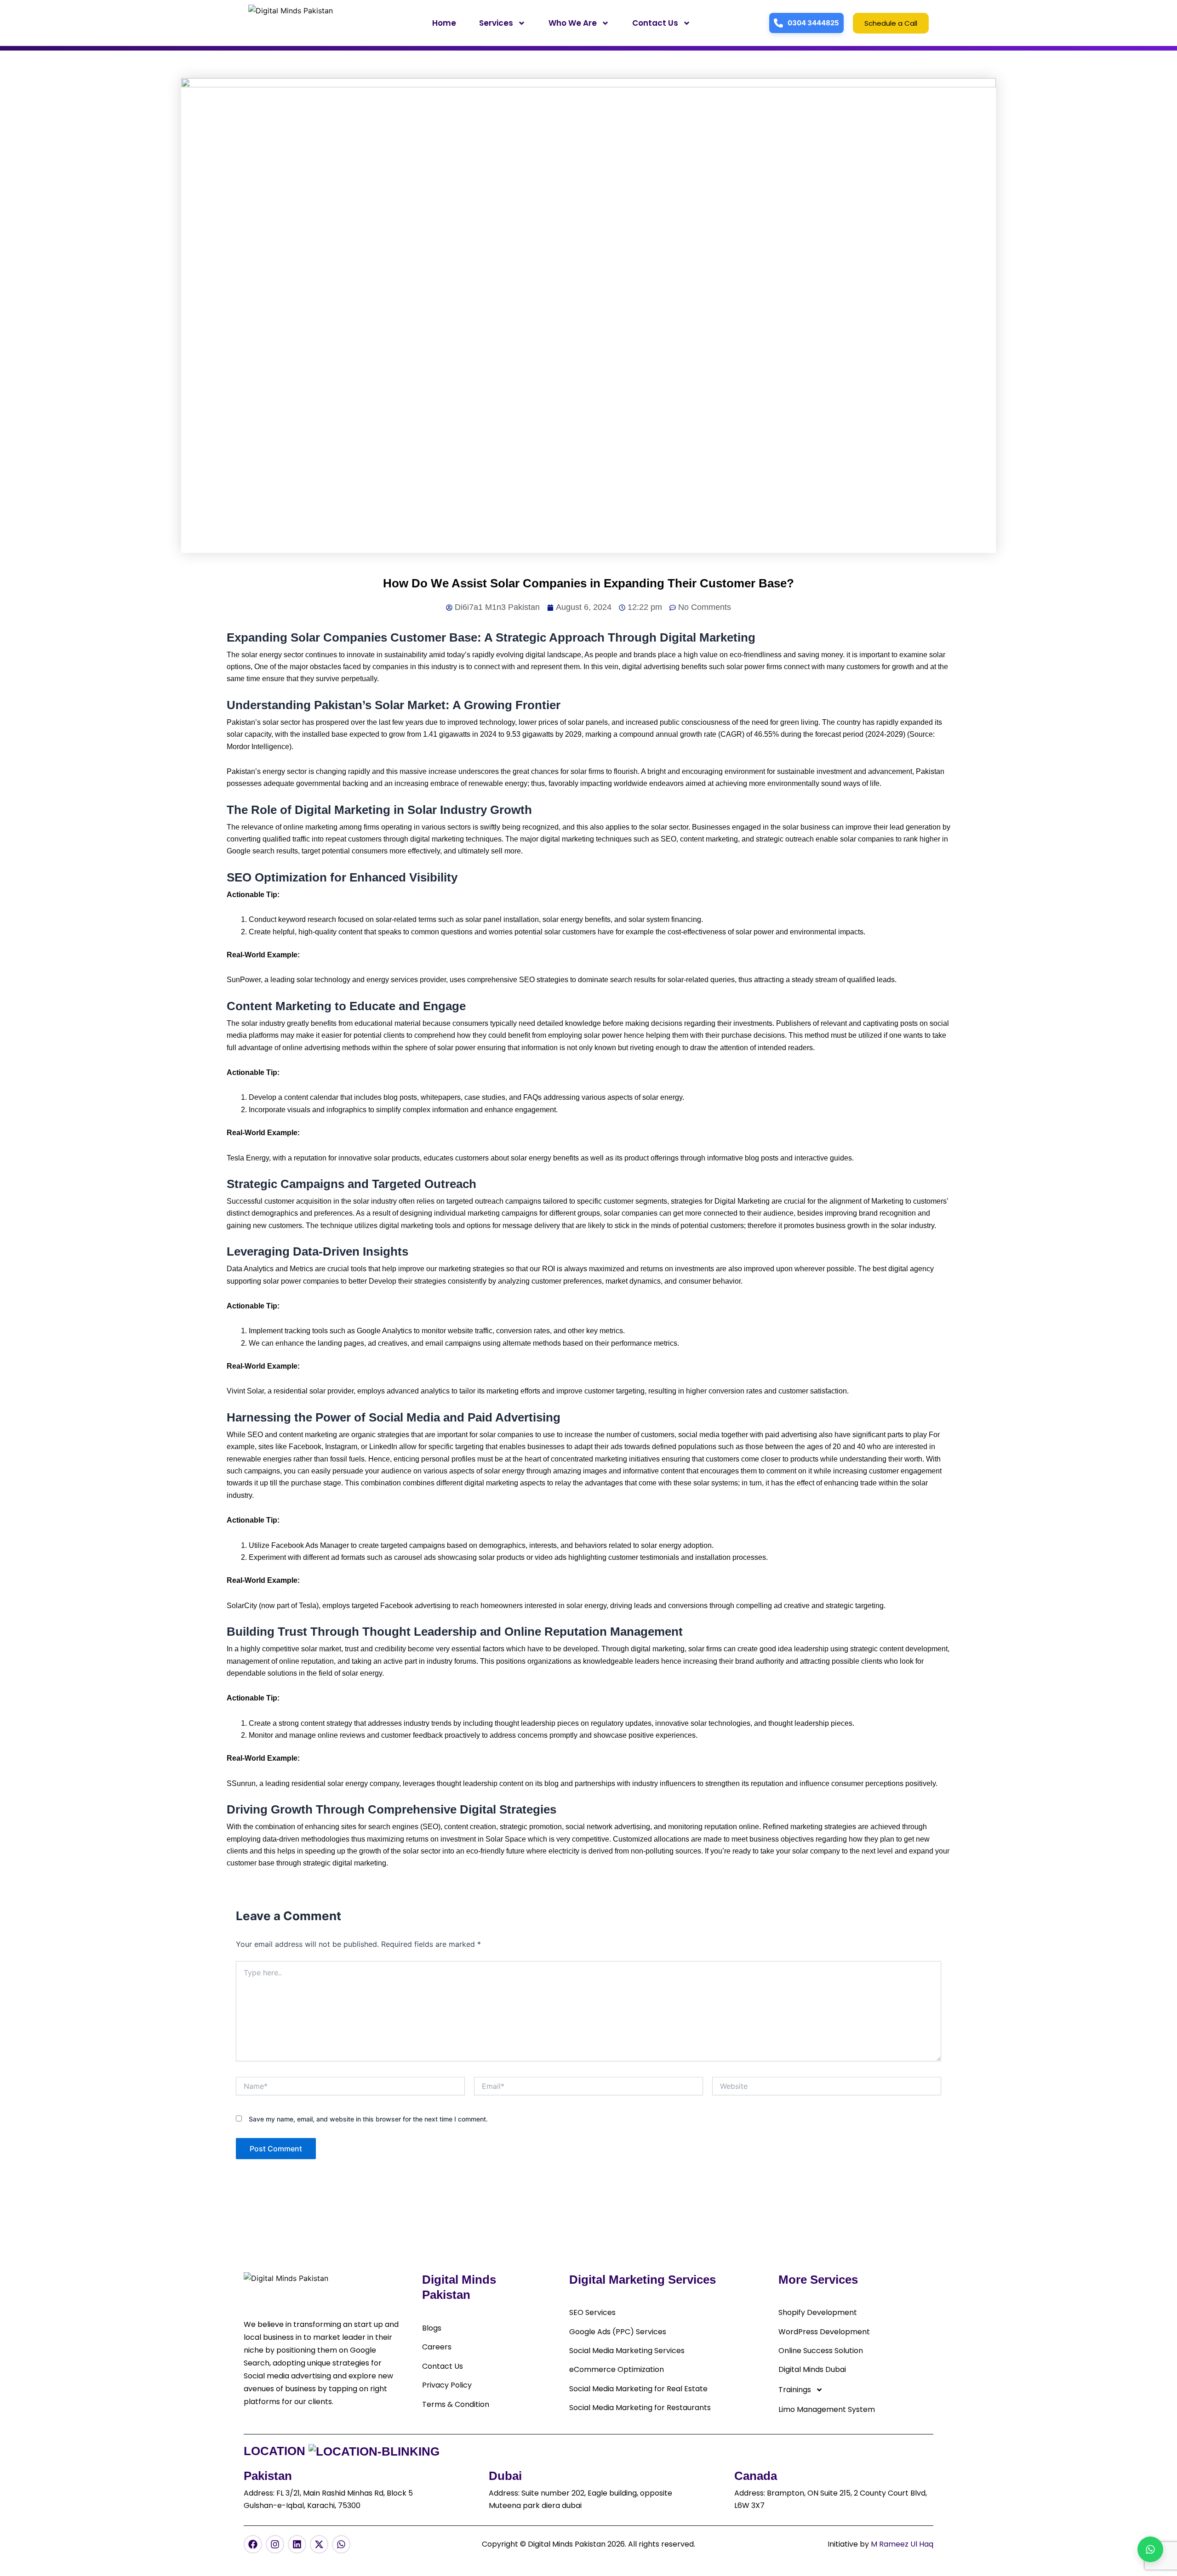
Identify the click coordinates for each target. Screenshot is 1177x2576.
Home (444, 23)
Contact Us (655, 23)
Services (496, 23)
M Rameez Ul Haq (902, 2544)
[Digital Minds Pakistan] (302, 23)
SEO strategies (544, 980)
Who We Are (573, 23)
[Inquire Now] (1150, 2549)
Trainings (795, 2390)
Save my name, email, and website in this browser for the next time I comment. (368, 2119)
